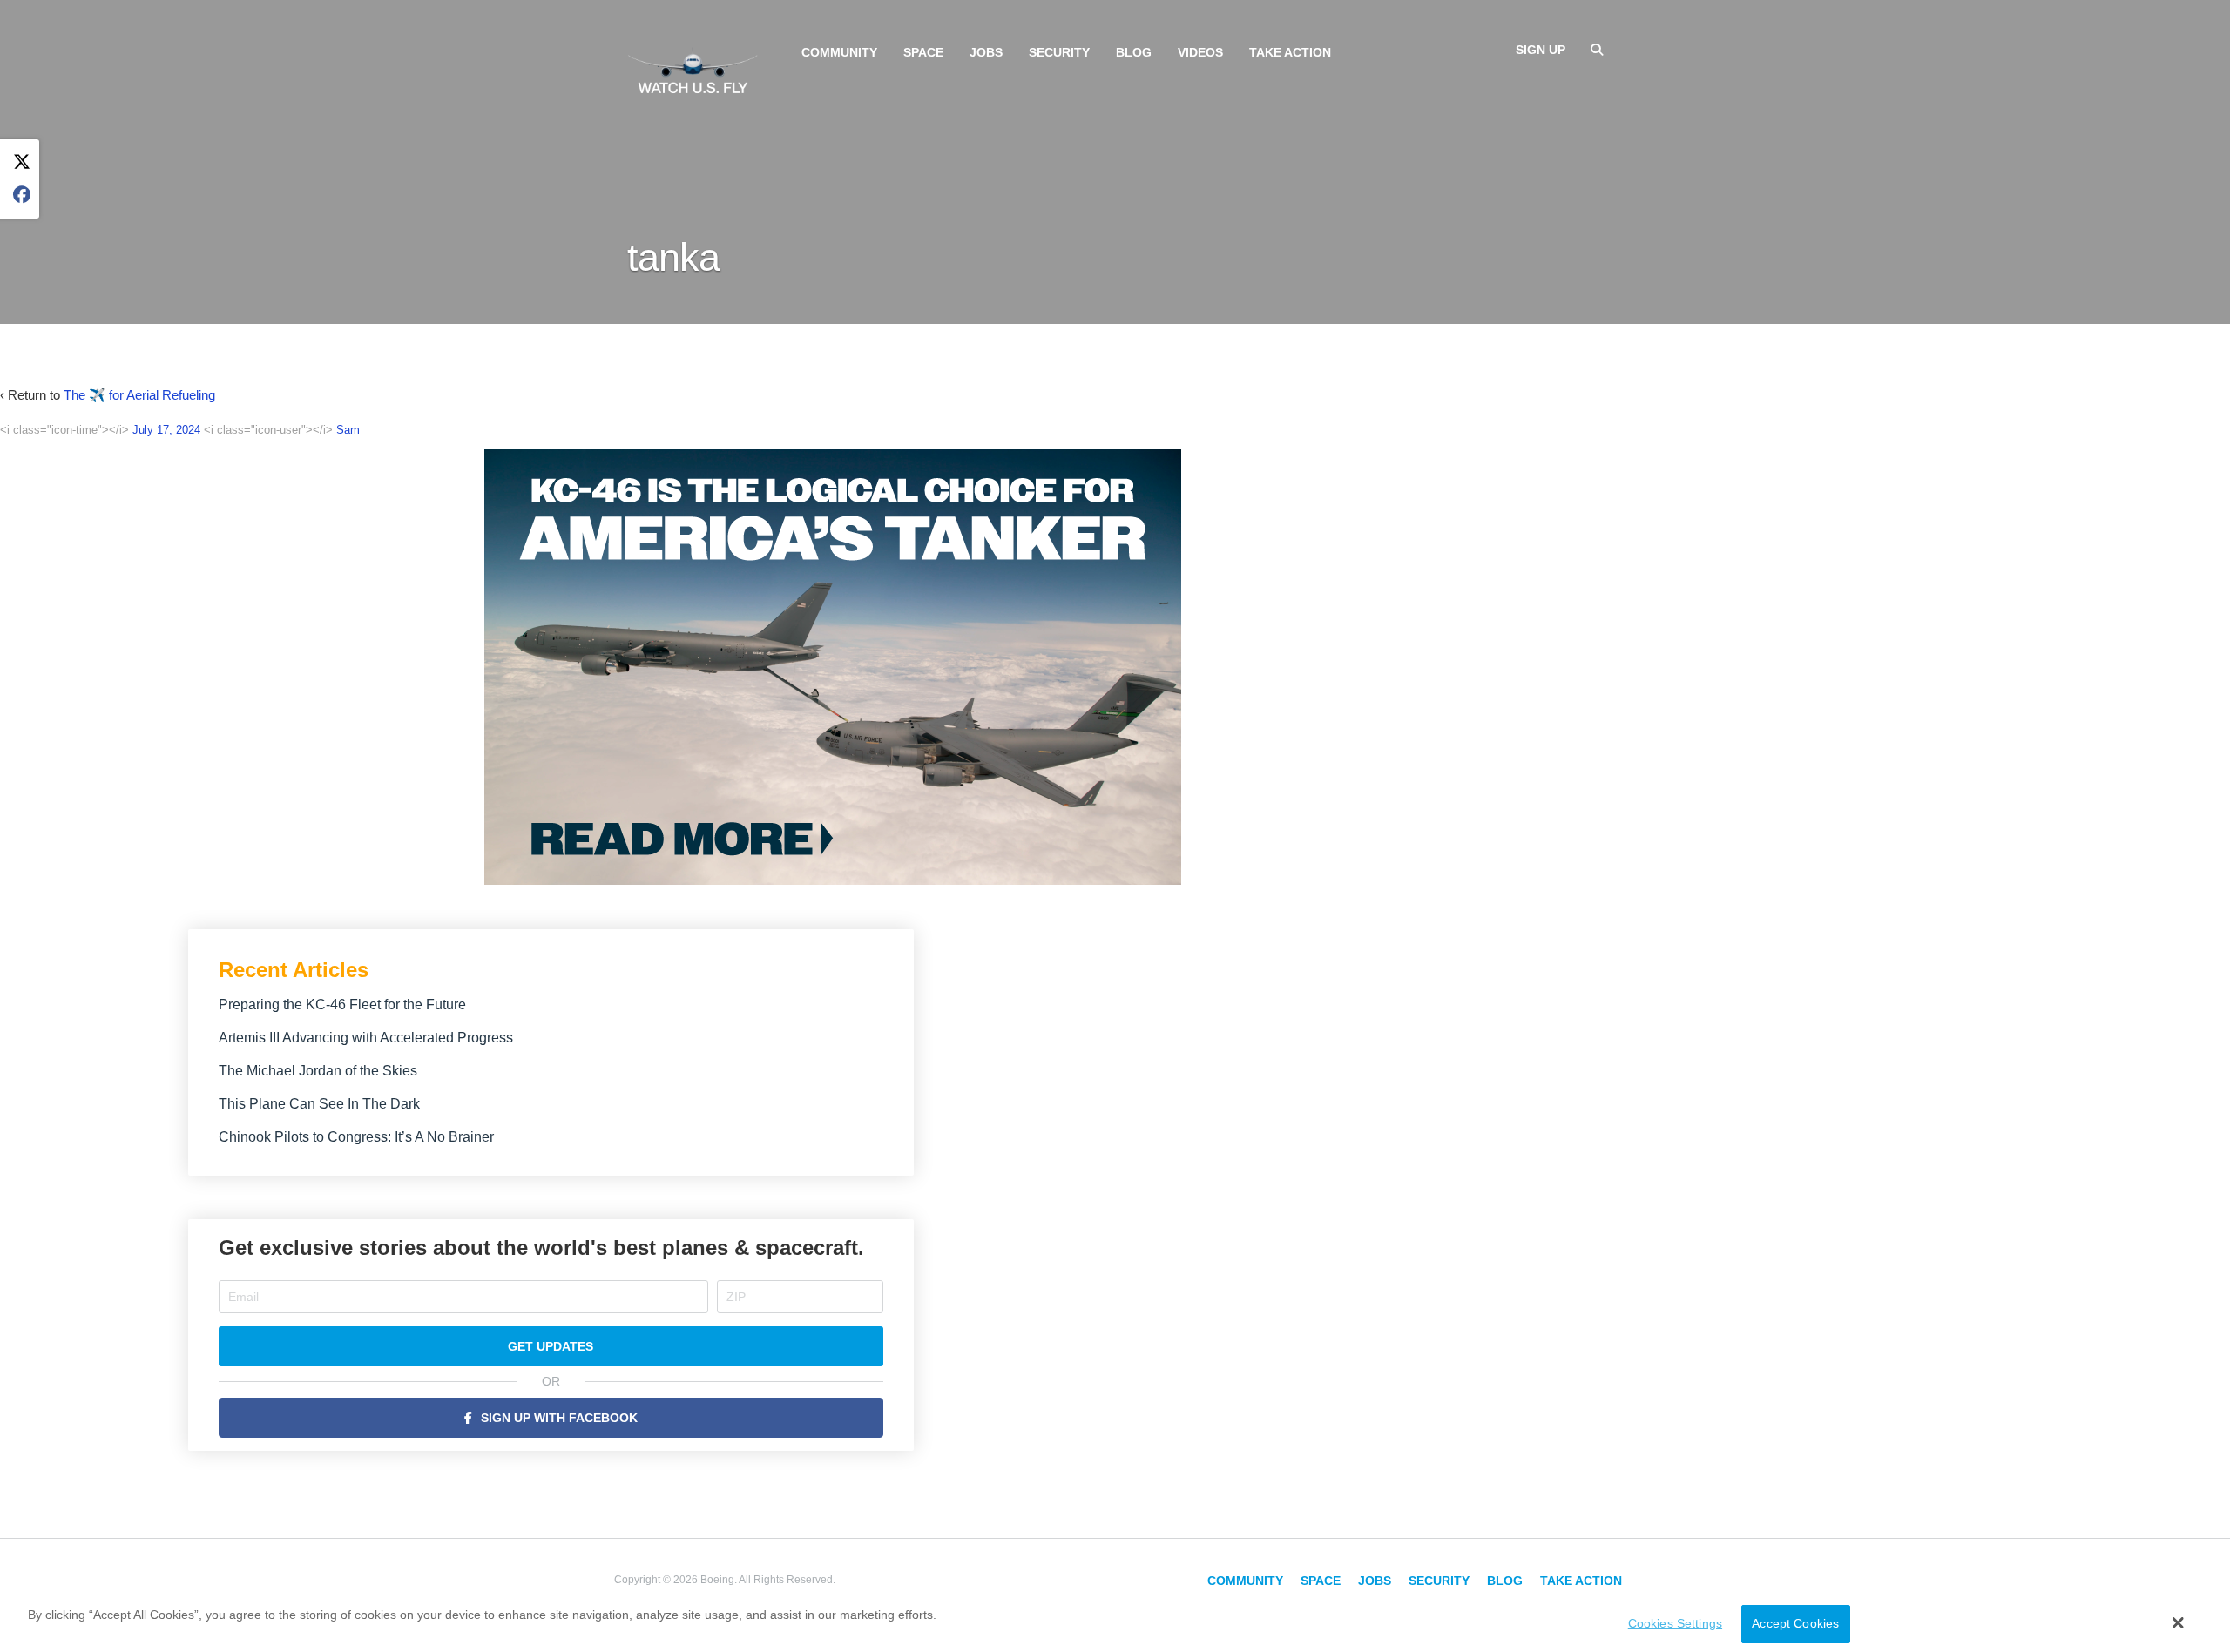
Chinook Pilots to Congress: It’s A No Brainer (356, 1137)
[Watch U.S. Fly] (693, 69)
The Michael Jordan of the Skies (318, 1071)
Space (923, 52)
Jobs (986, 52)
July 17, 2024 (166, 430)
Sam (348, 430)
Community (839, 52)
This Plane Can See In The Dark (319, 1104)
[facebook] (22, 196)
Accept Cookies (1795, 1624)
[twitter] (22, 162)
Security (1059, 52)
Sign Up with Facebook (559, 1418)
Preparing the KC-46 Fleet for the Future (342, 1005)
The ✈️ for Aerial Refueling (139, 395)
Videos (1200, 52)
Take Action (1290, 52)
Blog (1134, 52)
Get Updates (551, 1346)
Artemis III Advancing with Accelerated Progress (366, 1038)
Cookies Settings (1675, 1624)
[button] (2178, 1622)
